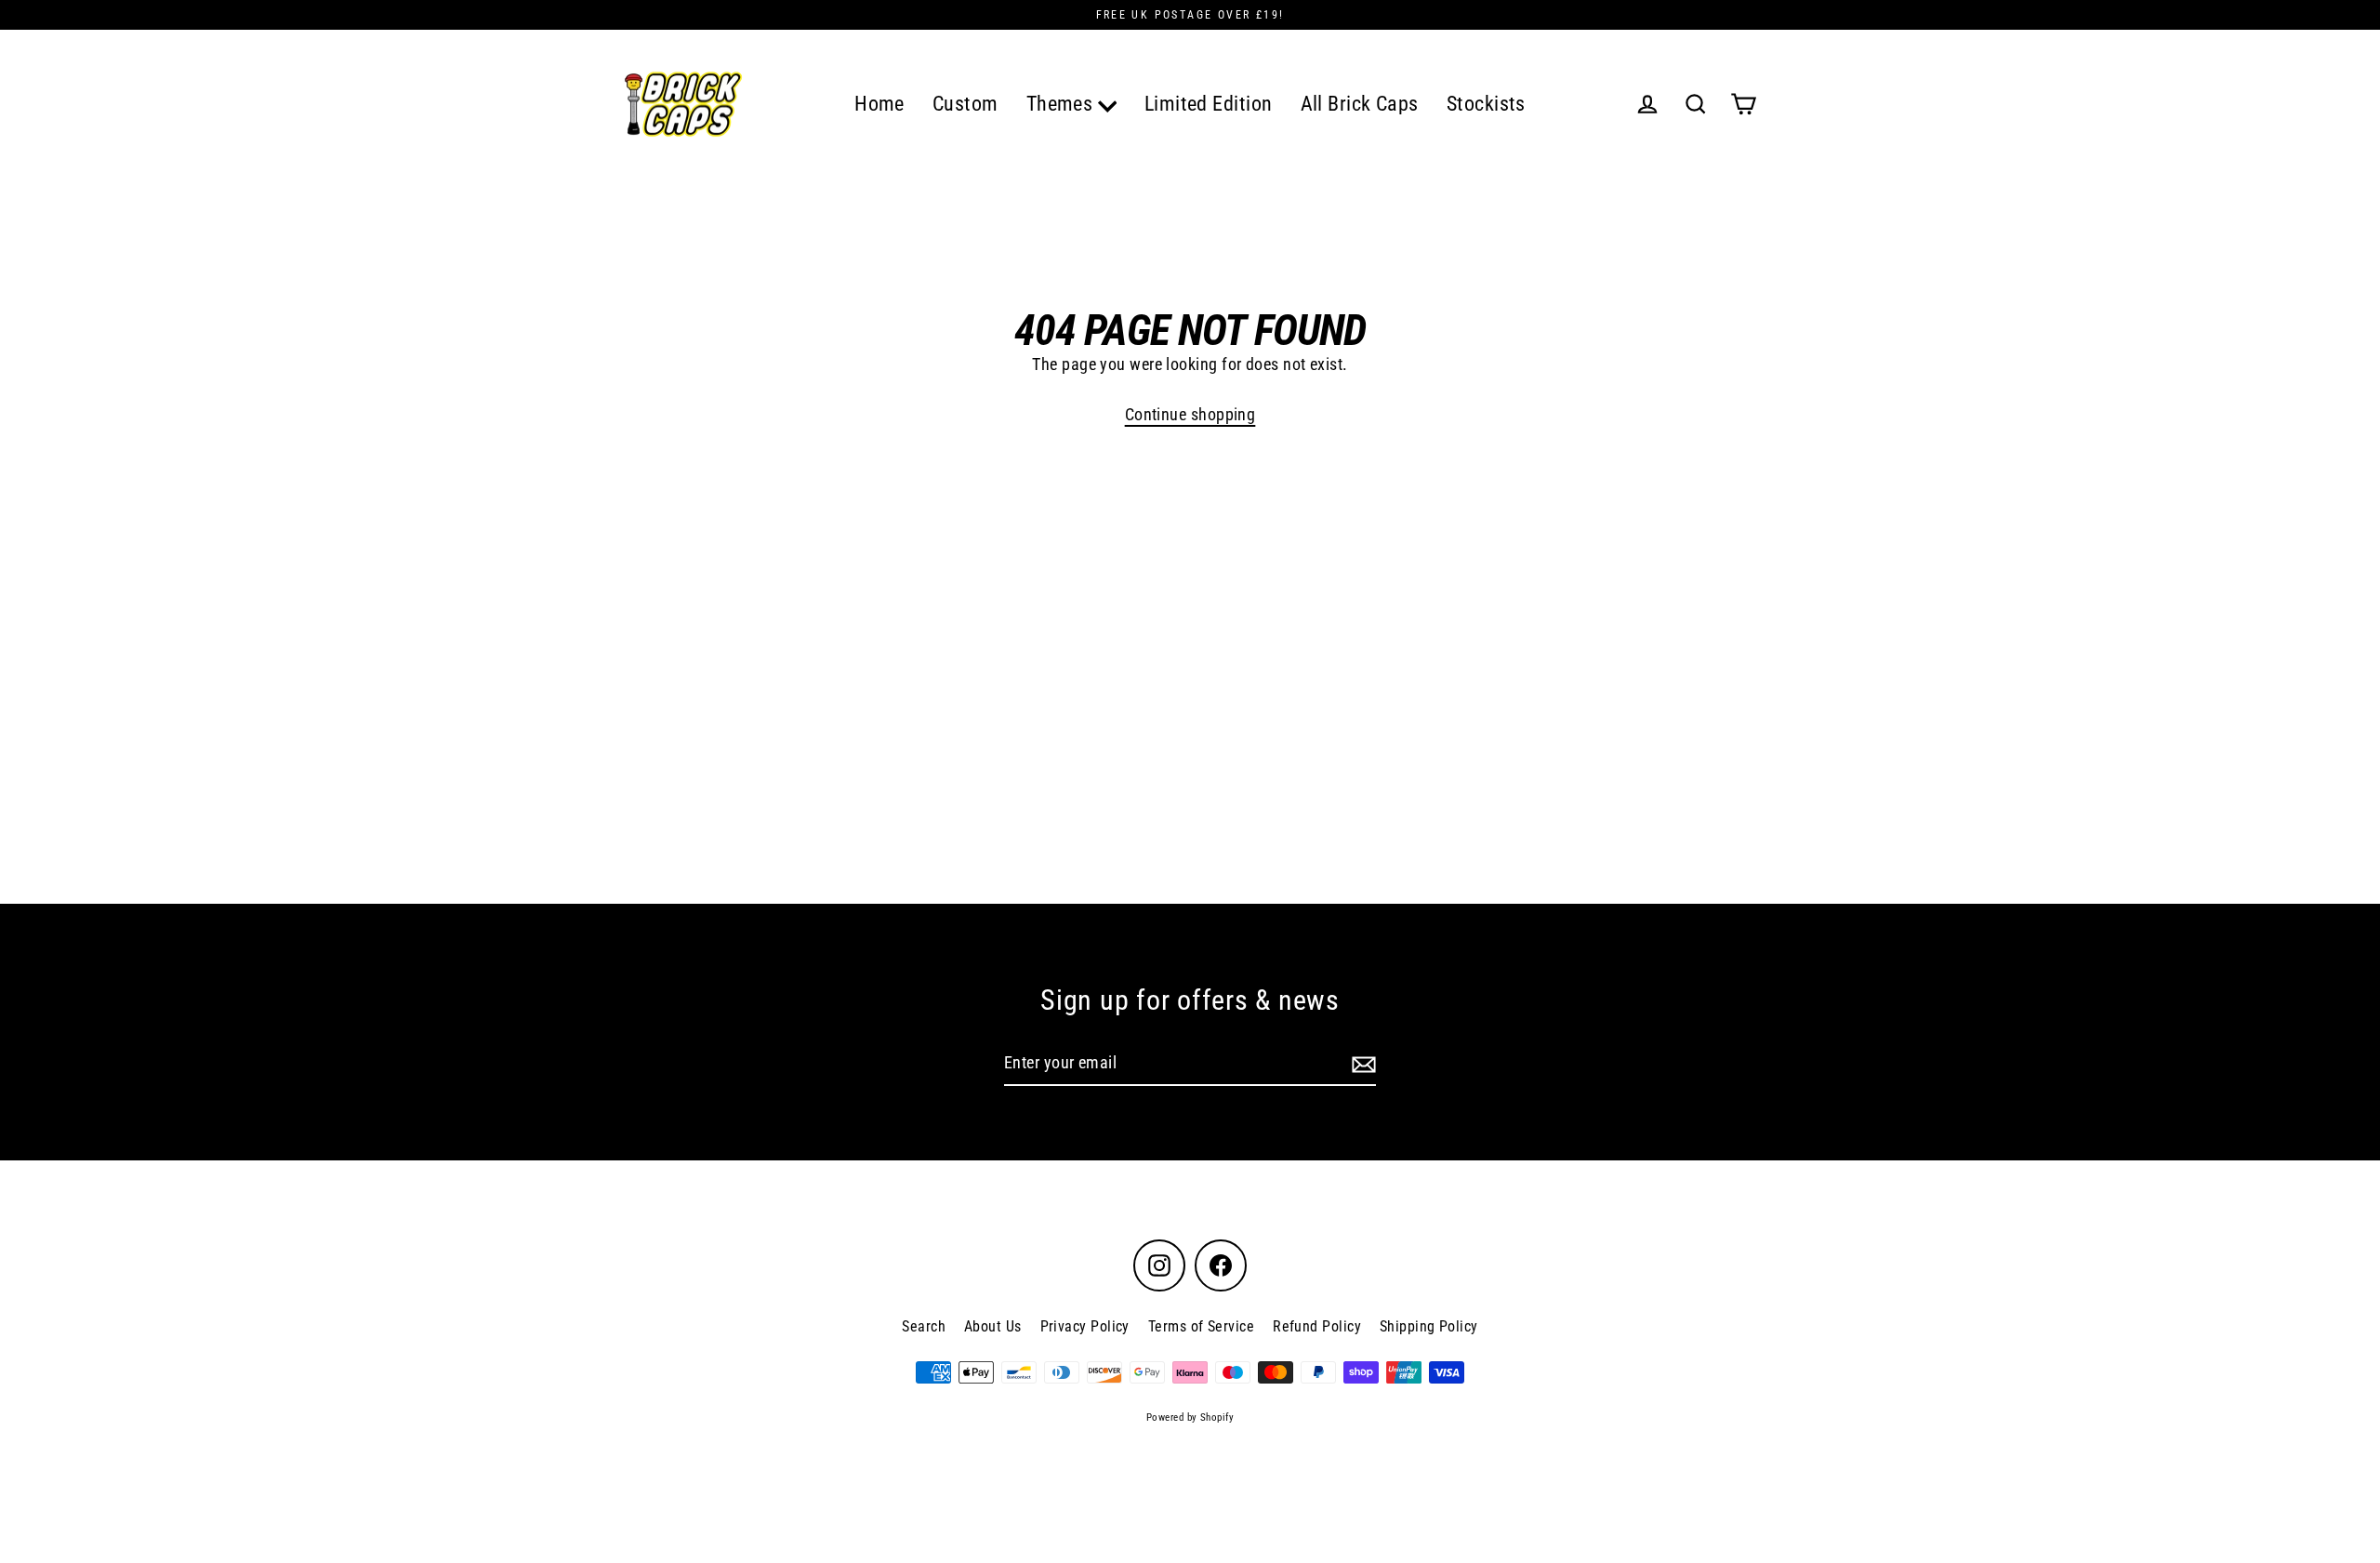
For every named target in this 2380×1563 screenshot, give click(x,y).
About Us (993, 1326)
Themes (1062, 104)
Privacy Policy (1085, 1326)
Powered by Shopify (1190, 1417)
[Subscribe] (1361, 1064)
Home (879, 104)
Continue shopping (1190, 414)
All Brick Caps (1360, 104)
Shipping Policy (1429, 1326)
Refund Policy (1317, 1326)
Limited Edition (1209, 104)
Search (924, 1326)
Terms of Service (1201, 1326)
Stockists (1486, 104)
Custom (965, 104)
